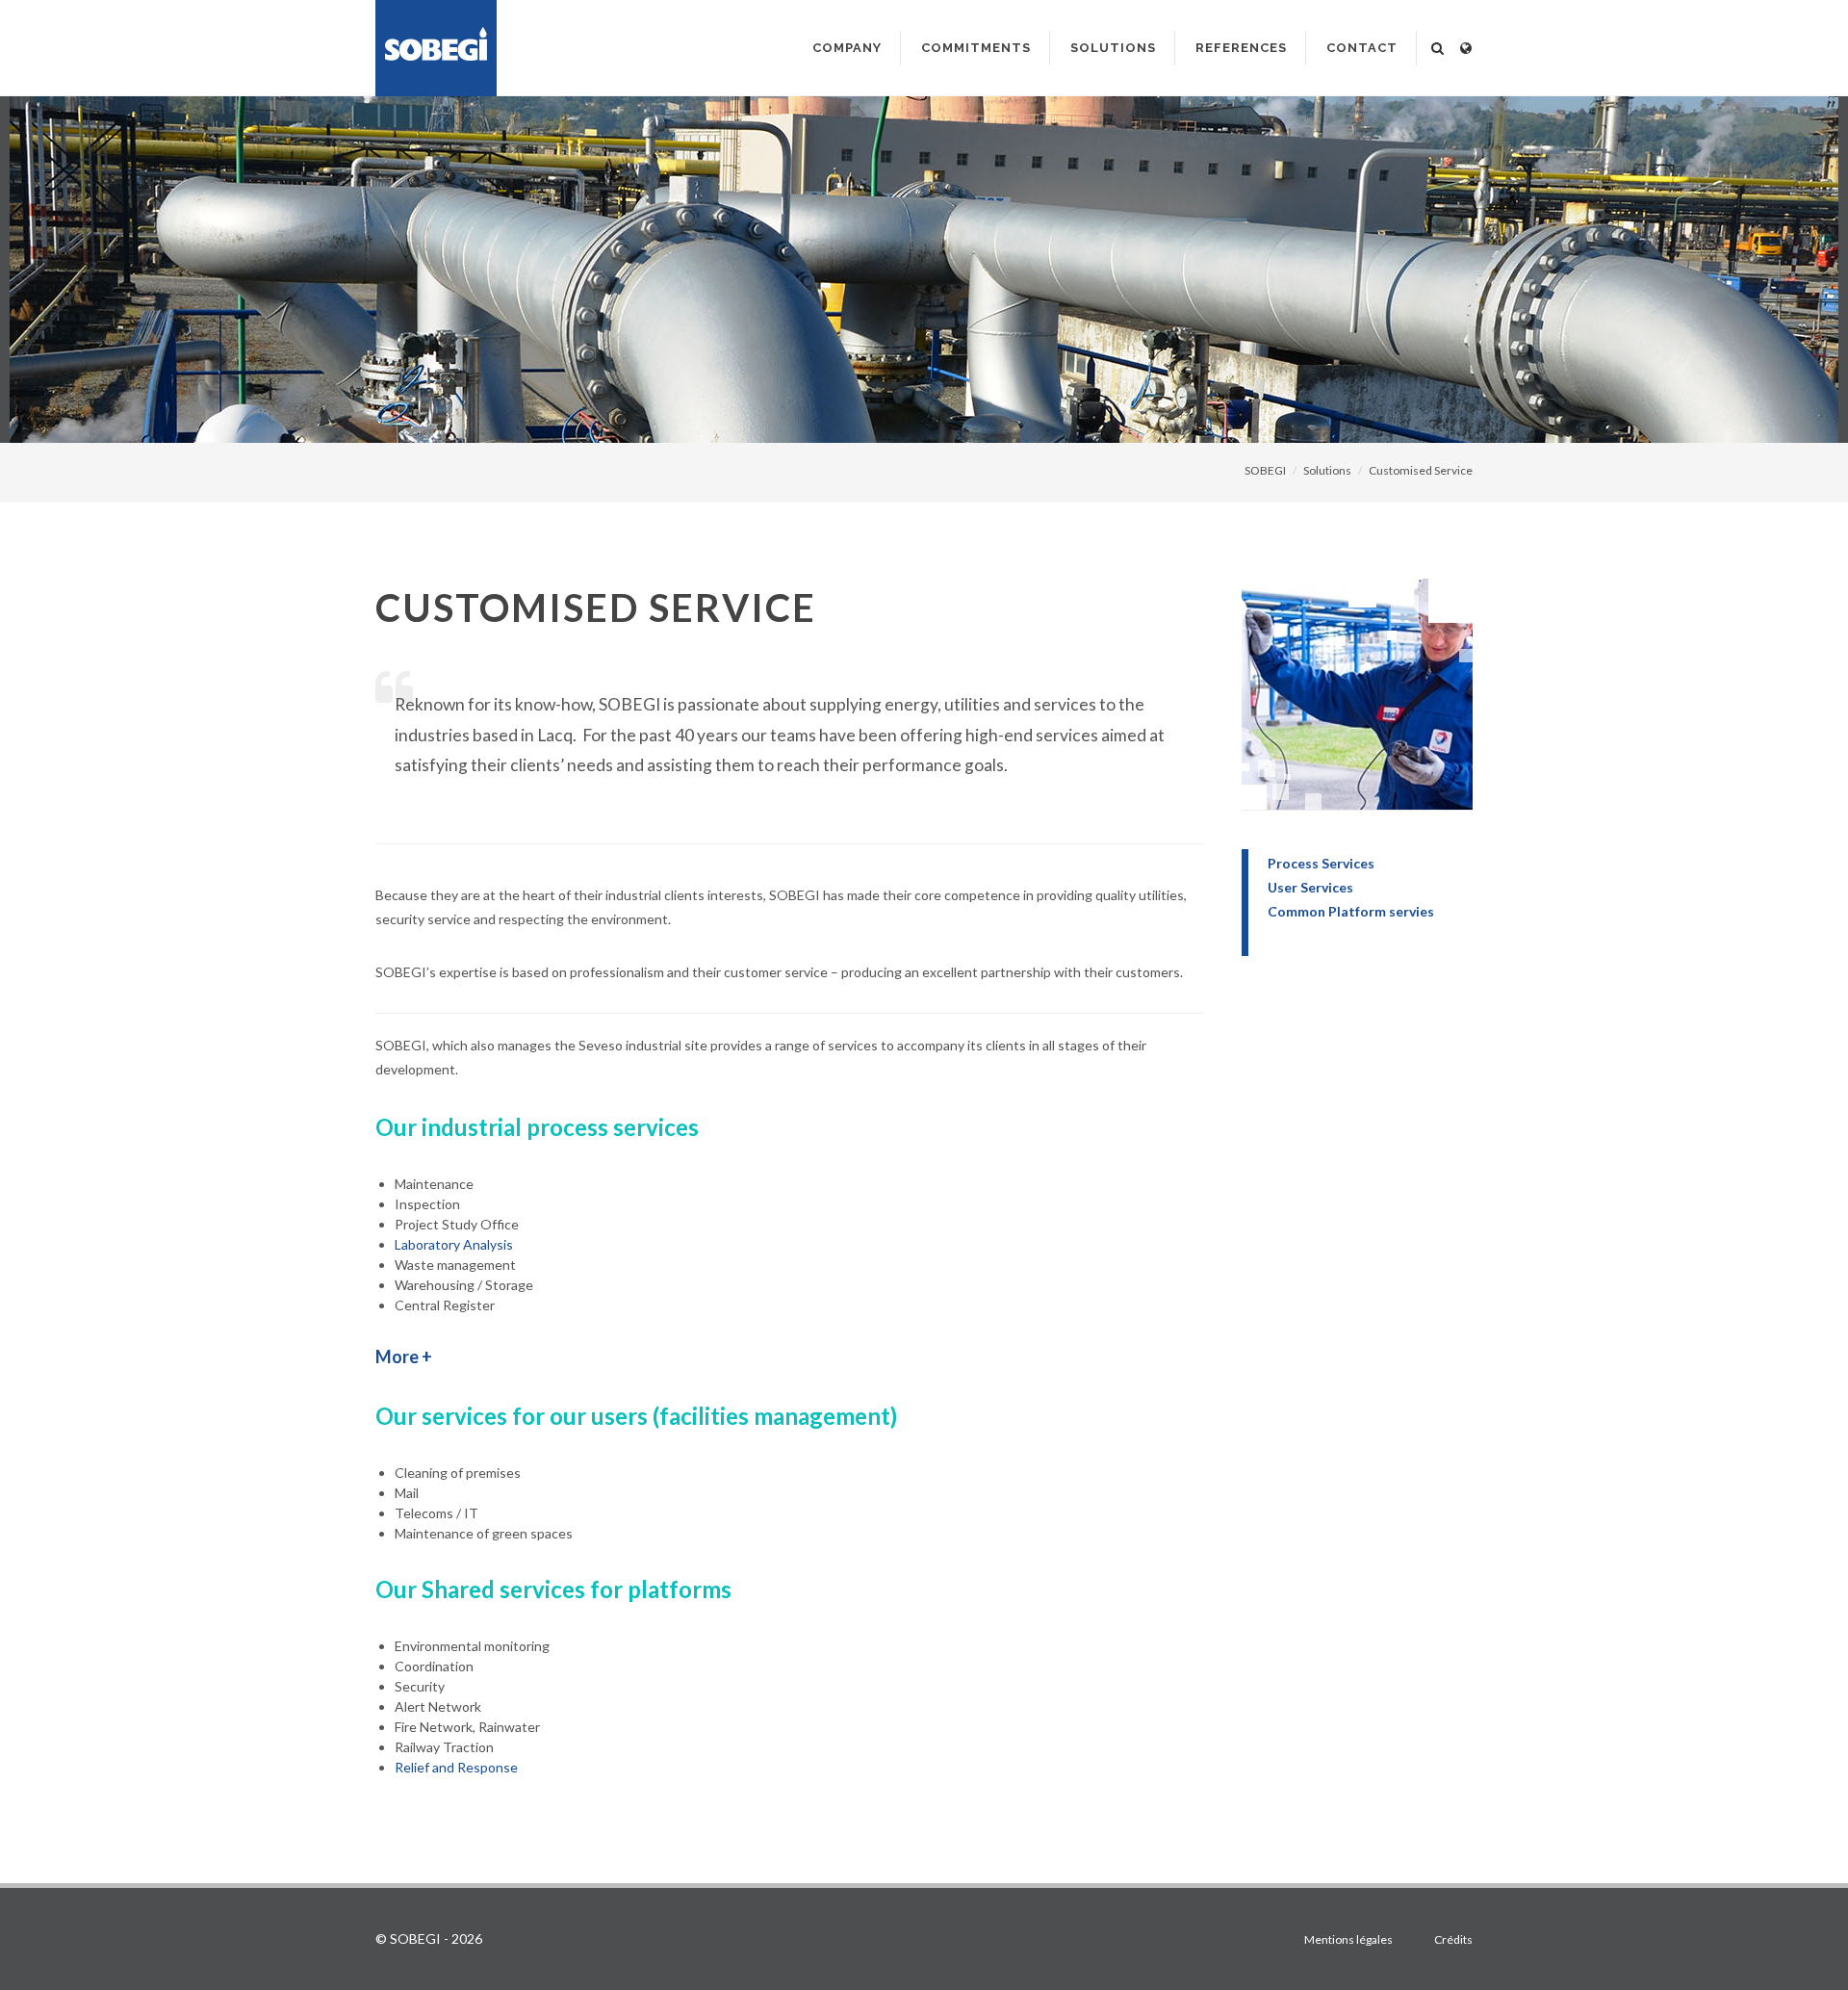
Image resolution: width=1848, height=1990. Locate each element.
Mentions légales (1348, 1939)
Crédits (1453, 1939)
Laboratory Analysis (454, 1244)
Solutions (1327, 470)
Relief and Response (456, 1767)
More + (404, 1357)
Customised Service (1421, 470)
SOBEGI (1265, 470)
